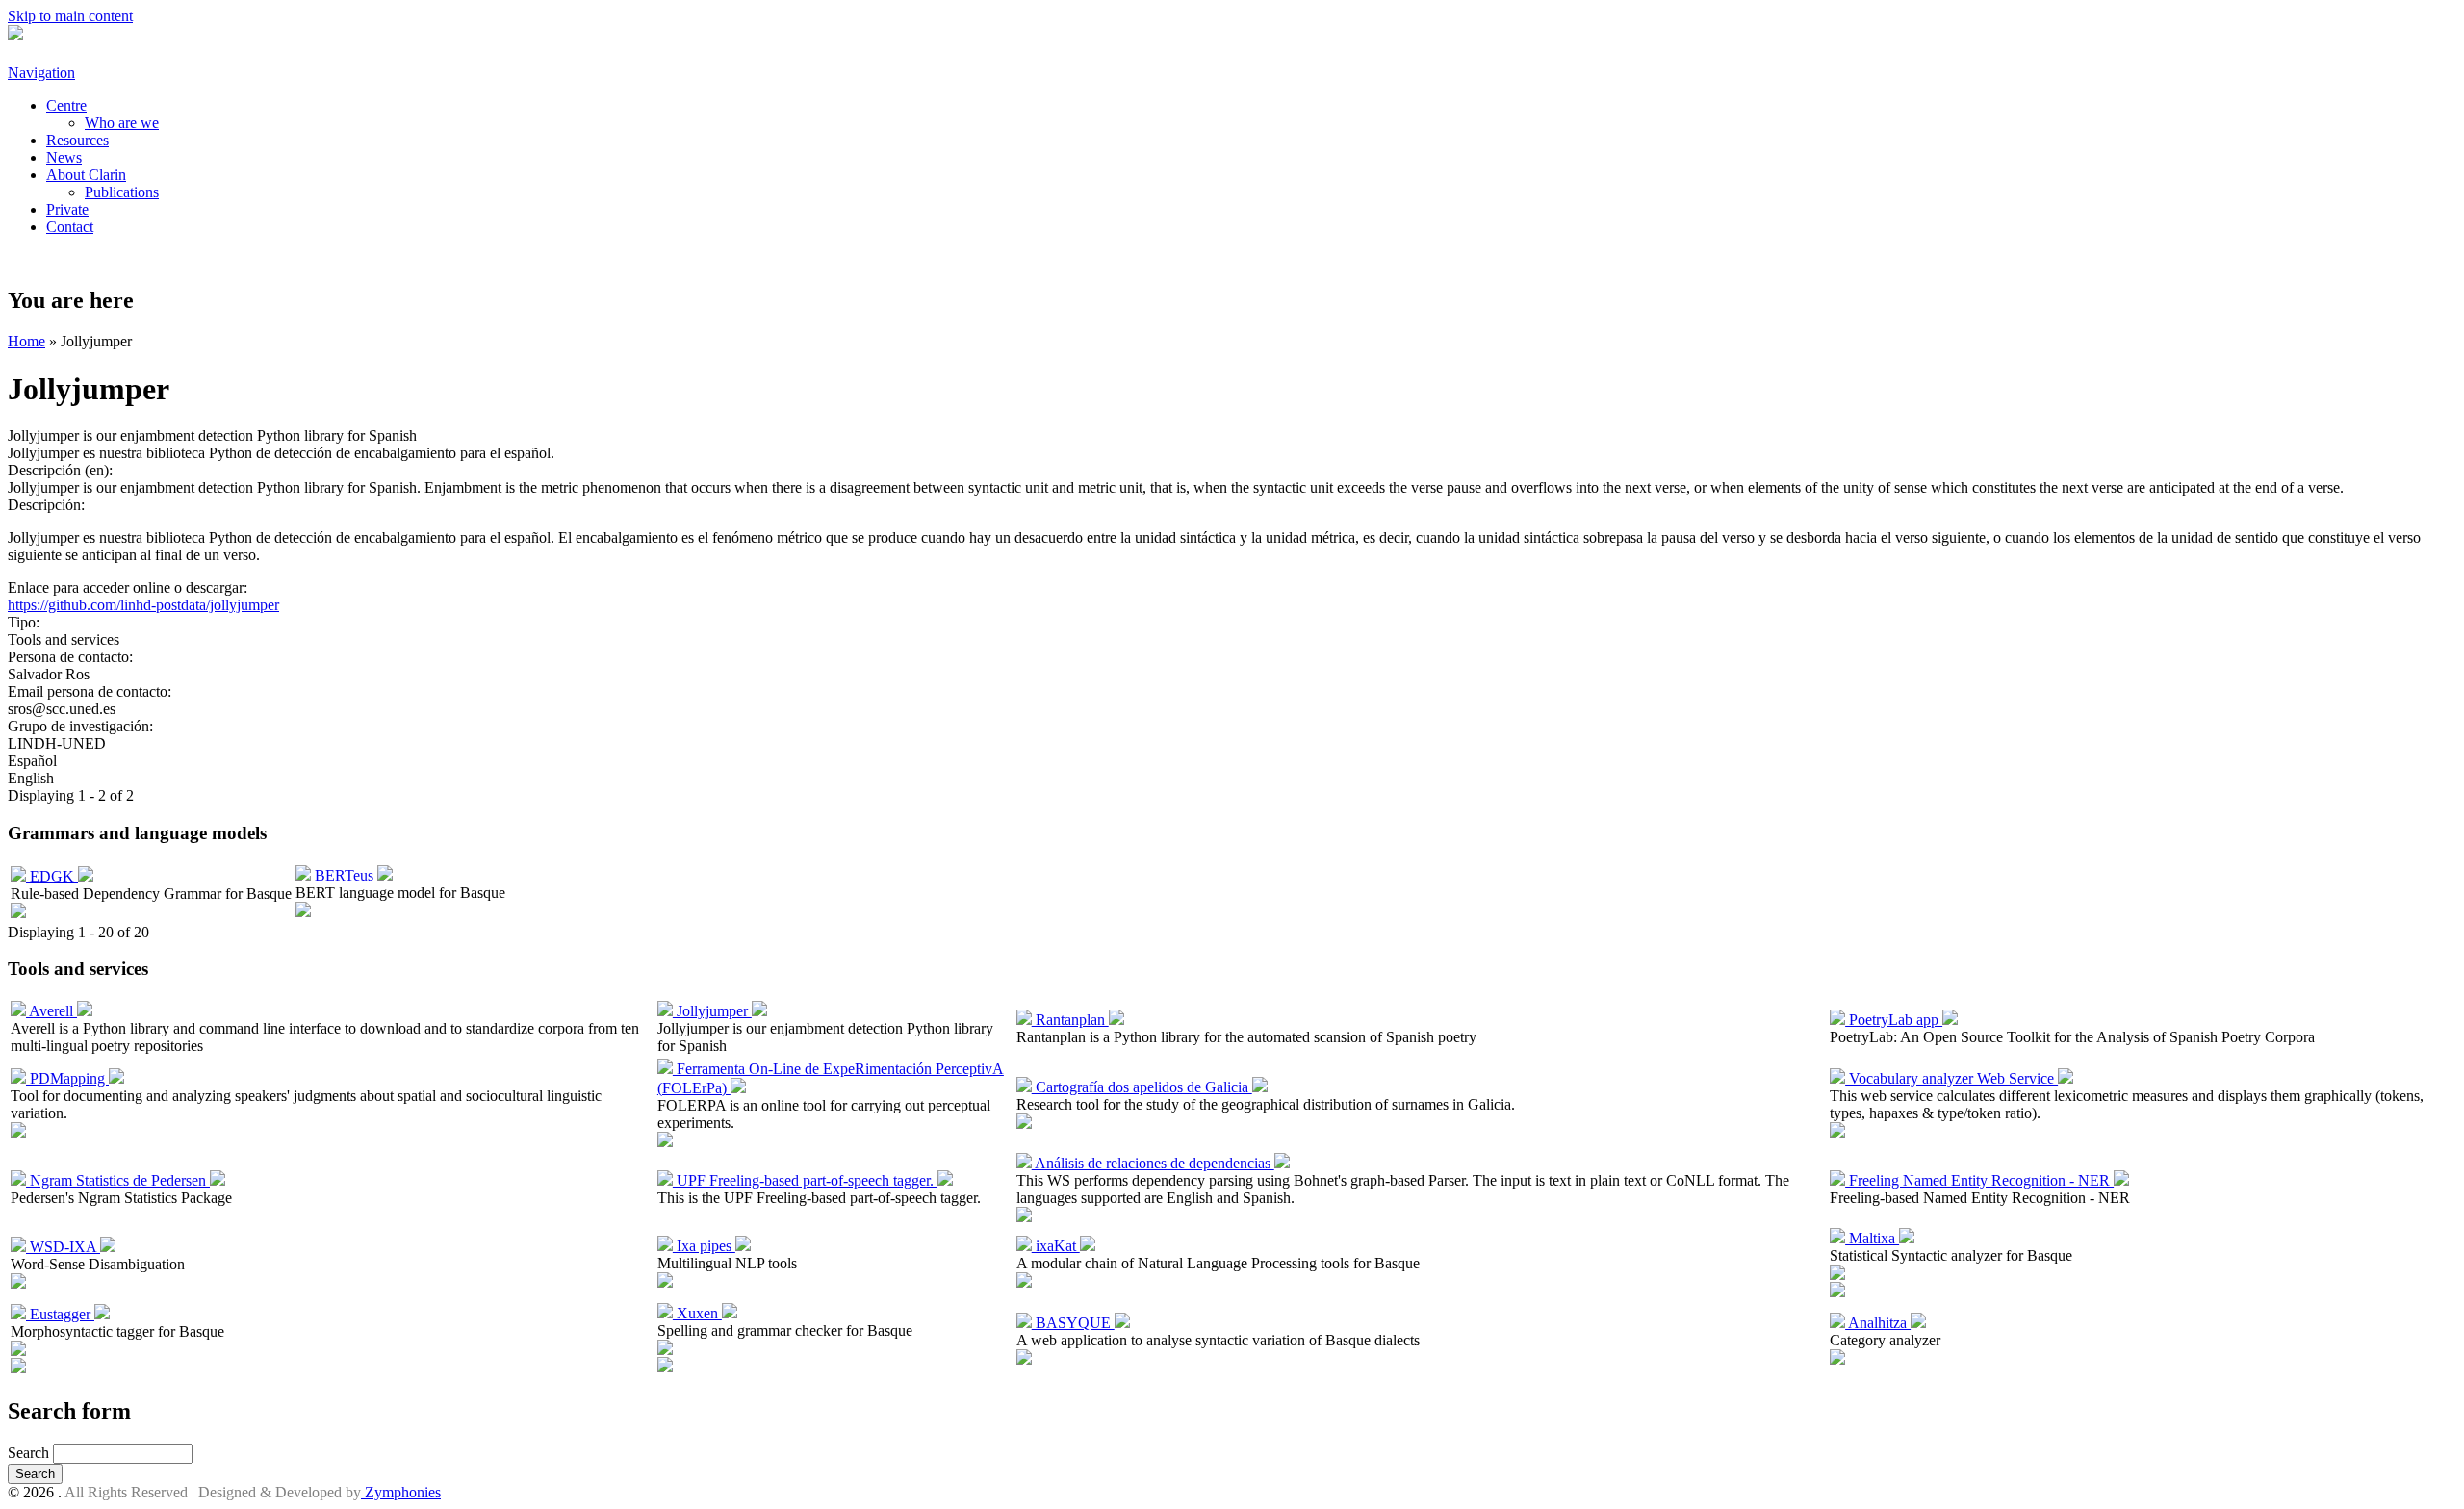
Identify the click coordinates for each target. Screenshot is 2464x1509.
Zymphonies (401, 1492)
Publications (122, 192)
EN (73, 259)
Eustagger (60, 1314)
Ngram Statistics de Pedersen (118, 1180)
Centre (66, 105)
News (64, 157)
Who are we (122, 123)
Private (67, 209)
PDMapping (67, 1078)
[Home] (15, 35)
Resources (77, 140)
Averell (51, 1011)
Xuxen (697, 1313)
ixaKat (1056, 1246)
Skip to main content (70, 16)
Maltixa (1872, 1238)
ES (26, 259)
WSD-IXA (63, 1247)
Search (30, 1453)
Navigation (41, 73)
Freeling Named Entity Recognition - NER (1979, 1180)
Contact (70, 227)
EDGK (52, 876)
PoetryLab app (1894, 1020)
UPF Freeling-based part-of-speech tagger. (805, 1180)
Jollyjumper (712, 1011)
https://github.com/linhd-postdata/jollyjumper (143, 605)
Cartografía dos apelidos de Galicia (1142, 1087)
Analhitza (1878, 1323)
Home (26, 341)
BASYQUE (1073, 1323)
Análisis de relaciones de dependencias (1153, 1163)
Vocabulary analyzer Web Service (1951, 1078)
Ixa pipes (704, 1246)
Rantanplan (1070, 1020)
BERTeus (344, 875)
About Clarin (86, 175)
